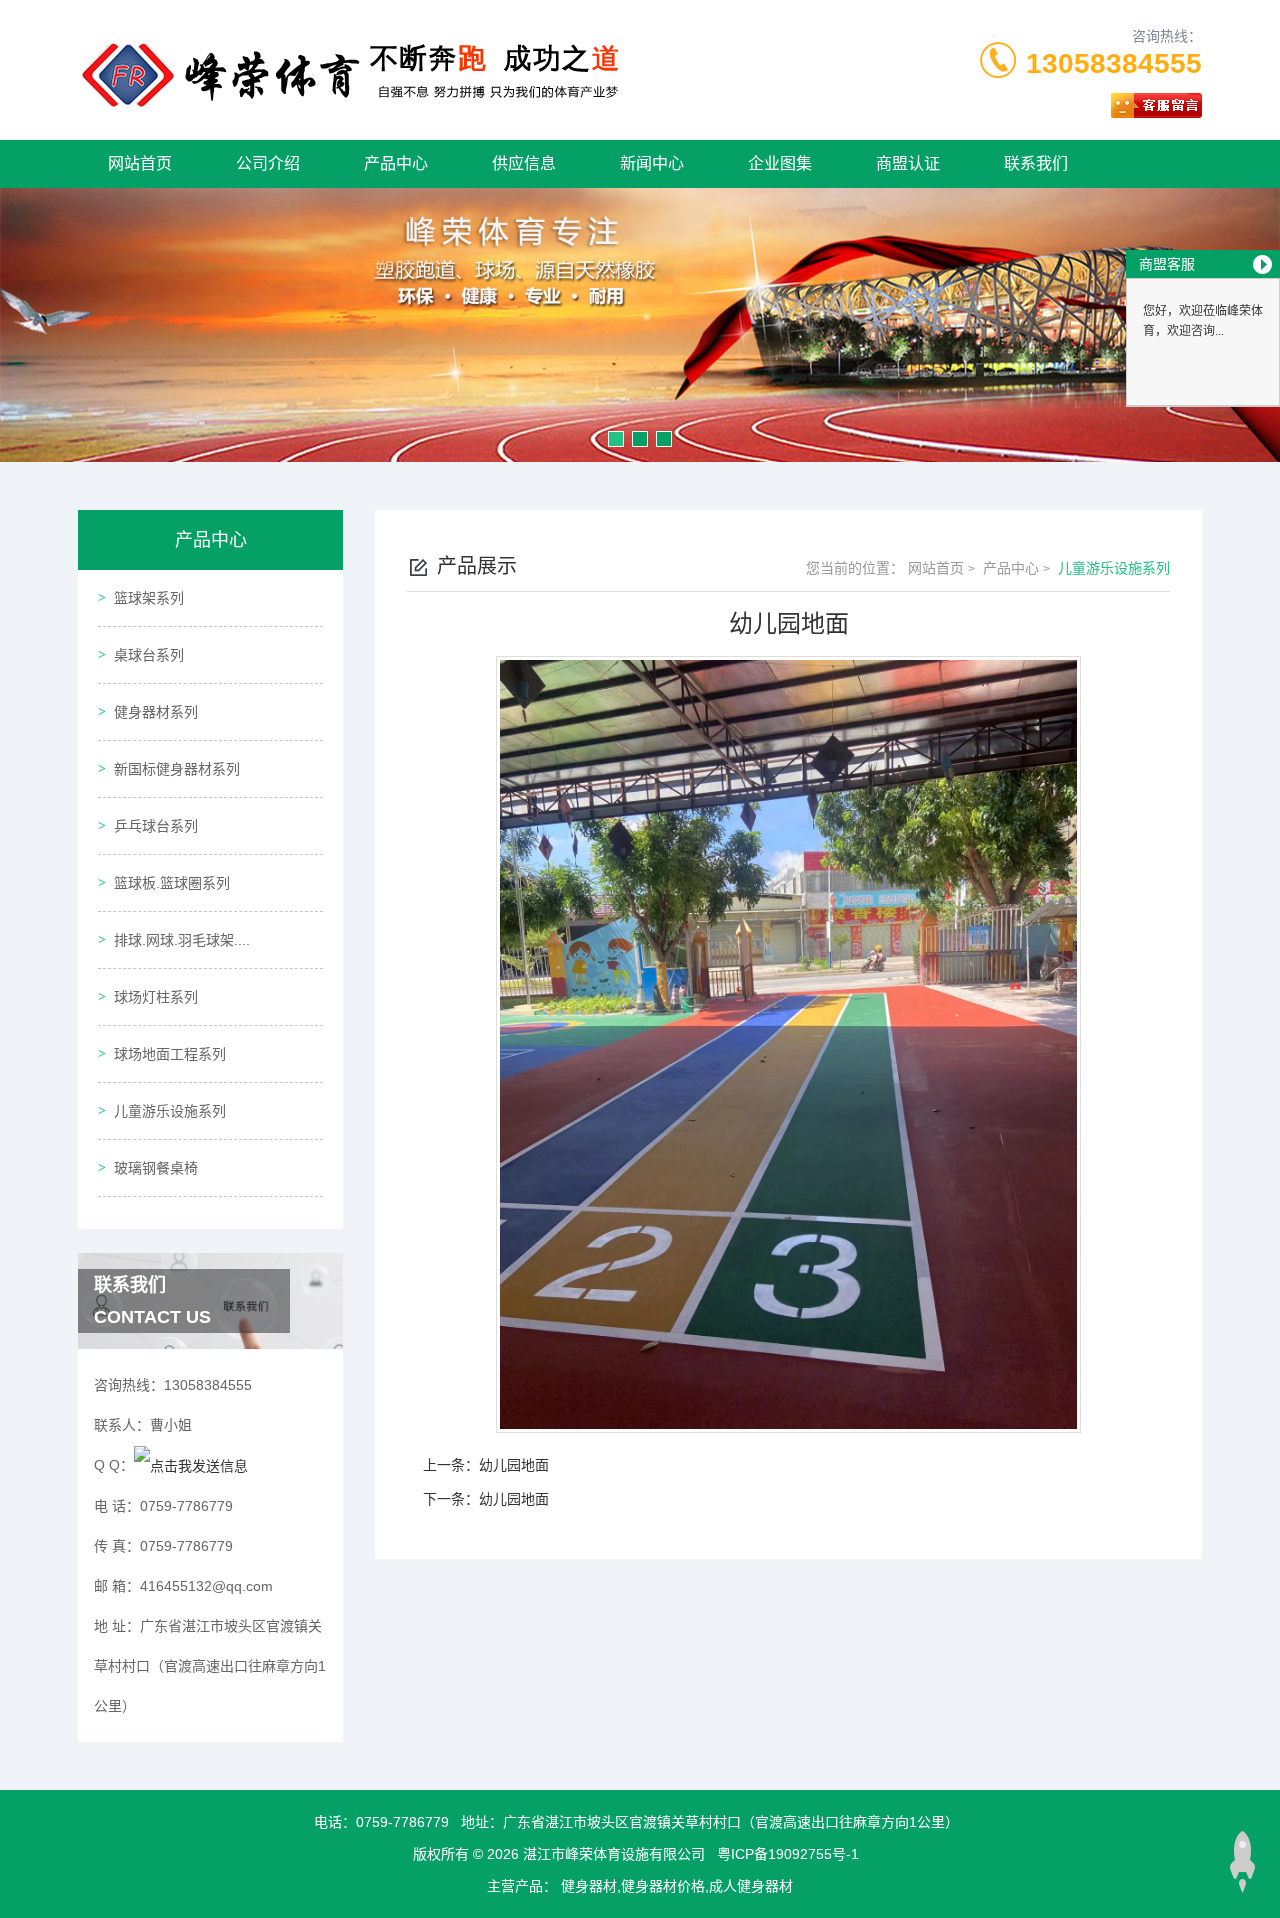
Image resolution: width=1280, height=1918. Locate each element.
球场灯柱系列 (156, 997)
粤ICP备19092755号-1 (788, 1854)
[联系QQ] (191, 1465)
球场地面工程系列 (170, 1054)
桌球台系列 (149, 655)
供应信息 (524, 163)
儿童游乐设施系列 (170, 1111)
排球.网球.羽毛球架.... (182, 940)
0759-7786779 (402, 1822)
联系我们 (1036, 163)
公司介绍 (268, 163)
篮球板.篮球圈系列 (172, 883)
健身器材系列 (156, 712)
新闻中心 (652, 163)
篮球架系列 (149, 598)
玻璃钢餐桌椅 (156, 1168)
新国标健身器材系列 (177, 769)
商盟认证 (908, 163)
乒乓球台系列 (156, 826)
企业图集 (780, 163)
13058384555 (1114, 63)
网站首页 (140, 163)
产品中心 (396, 163)
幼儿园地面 (514, 1465)
